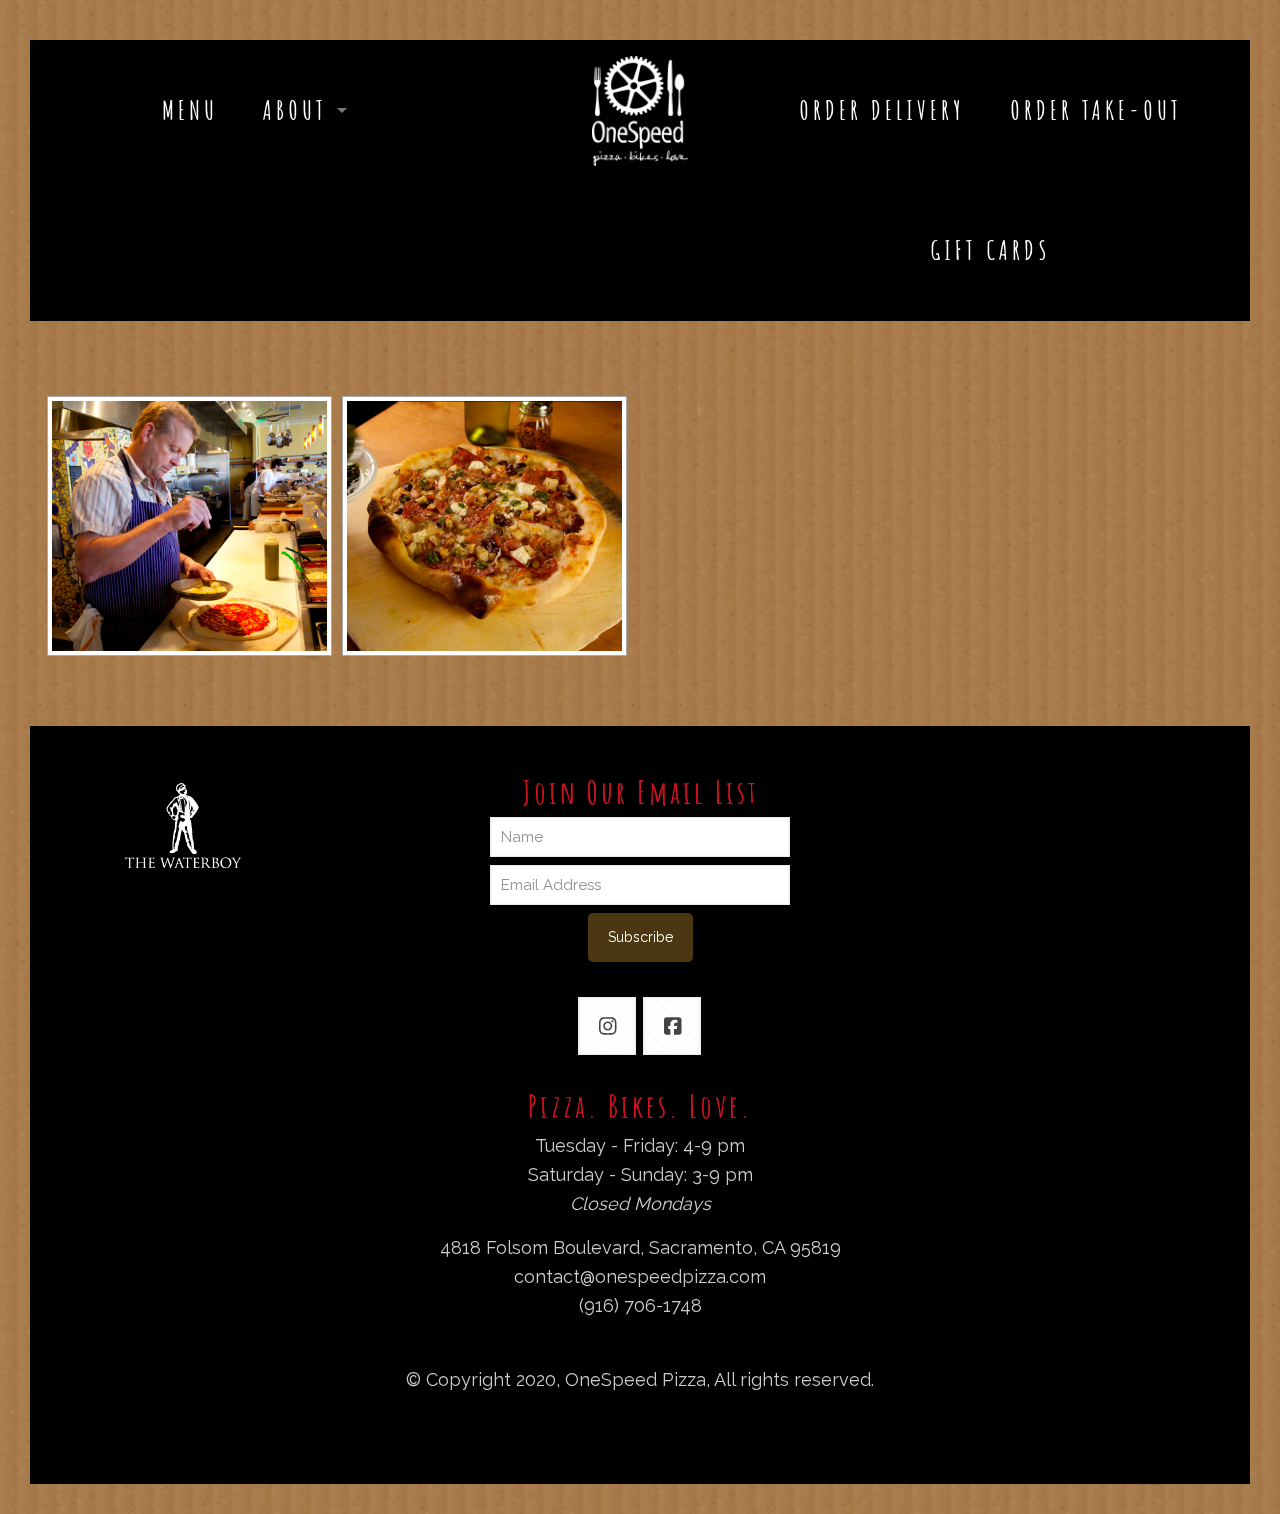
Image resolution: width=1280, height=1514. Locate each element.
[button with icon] (607, 1026)
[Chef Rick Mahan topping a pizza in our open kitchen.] (189, 526)
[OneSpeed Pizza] (639, 110)
